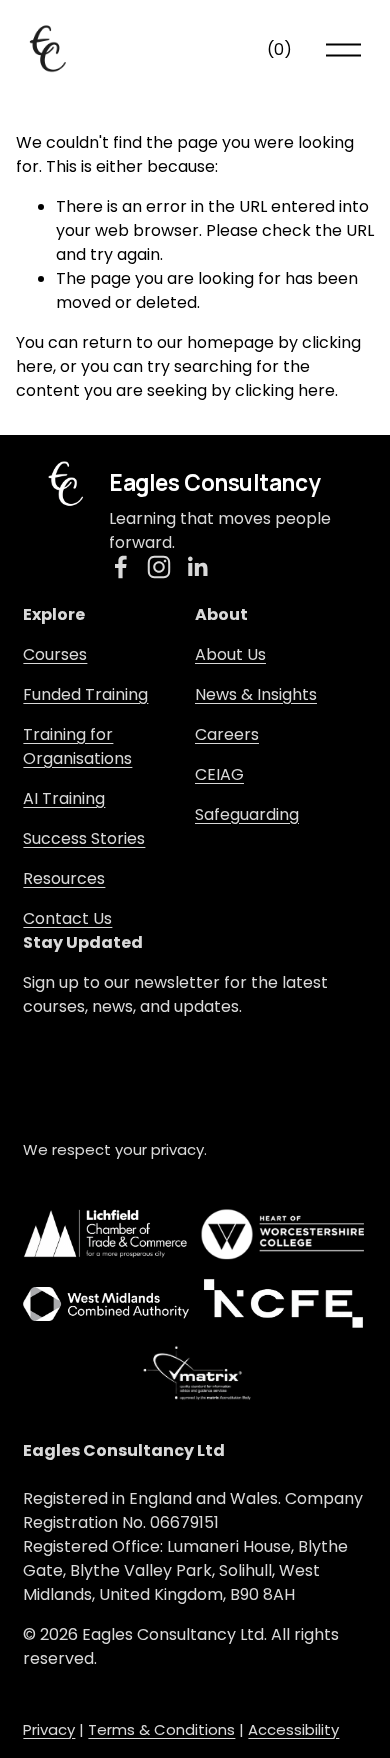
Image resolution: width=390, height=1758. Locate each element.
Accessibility (293, 1729)
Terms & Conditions (161, 1729)
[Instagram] (159, 567)
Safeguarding (247, 814)
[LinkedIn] (197, 567)
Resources (64, 878)
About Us (230, 654)
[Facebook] (121, 567)
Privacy (49, 1729)
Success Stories (84, 838)
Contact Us (67, 918)
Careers (227, 734)
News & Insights (256, 694)
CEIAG (219, 774)
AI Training (64, 798)
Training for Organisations (77, 746)
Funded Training (85, 694)
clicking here (285, 390)
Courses (55, 654)
